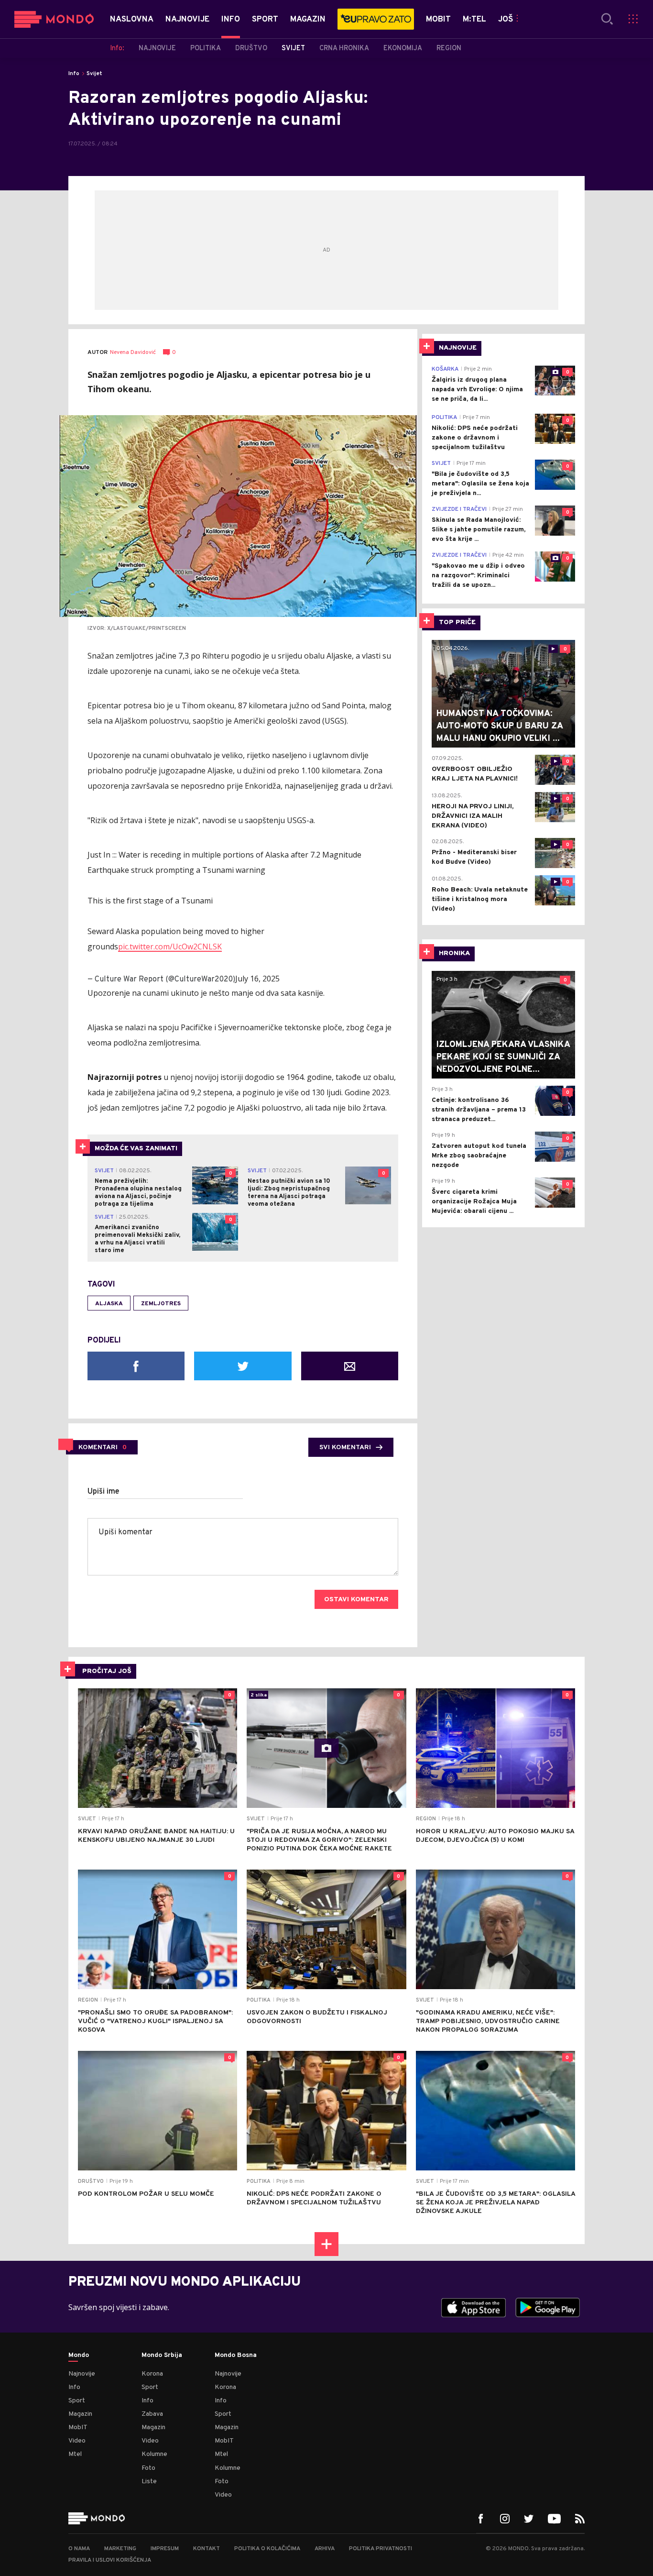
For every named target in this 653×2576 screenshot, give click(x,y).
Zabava (152, 2414)
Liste (149, 2482)
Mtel (75, 2454)
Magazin (80, 2414)
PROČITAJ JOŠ (107, 1671)
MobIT (78, 2427)
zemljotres (161, 1304)
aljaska (109, 1304)
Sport (77, 2401)
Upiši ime (103, 1492)
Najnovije (82, 2374)
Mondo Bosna (236, 2356)
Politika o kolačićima (267, 2549)
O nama (79, 2549)
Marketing (120, 2549)
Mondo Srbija (162, 2356)
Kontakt (207, 2549)
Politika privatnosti (381, 2549)
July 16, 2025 (257, 979)
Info (74, 74)
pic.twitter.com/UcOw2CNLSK (170, 947)
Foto (148, 2468)
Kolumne (154, 2454)
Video (77, 2441)
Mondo (79, 2356)
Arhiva (325, 2549)
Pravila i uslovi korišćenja (110, 2560)
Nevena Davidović (133, 353)
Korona (152, 2374)
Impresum (165, 2549)
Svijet (94, 74)
